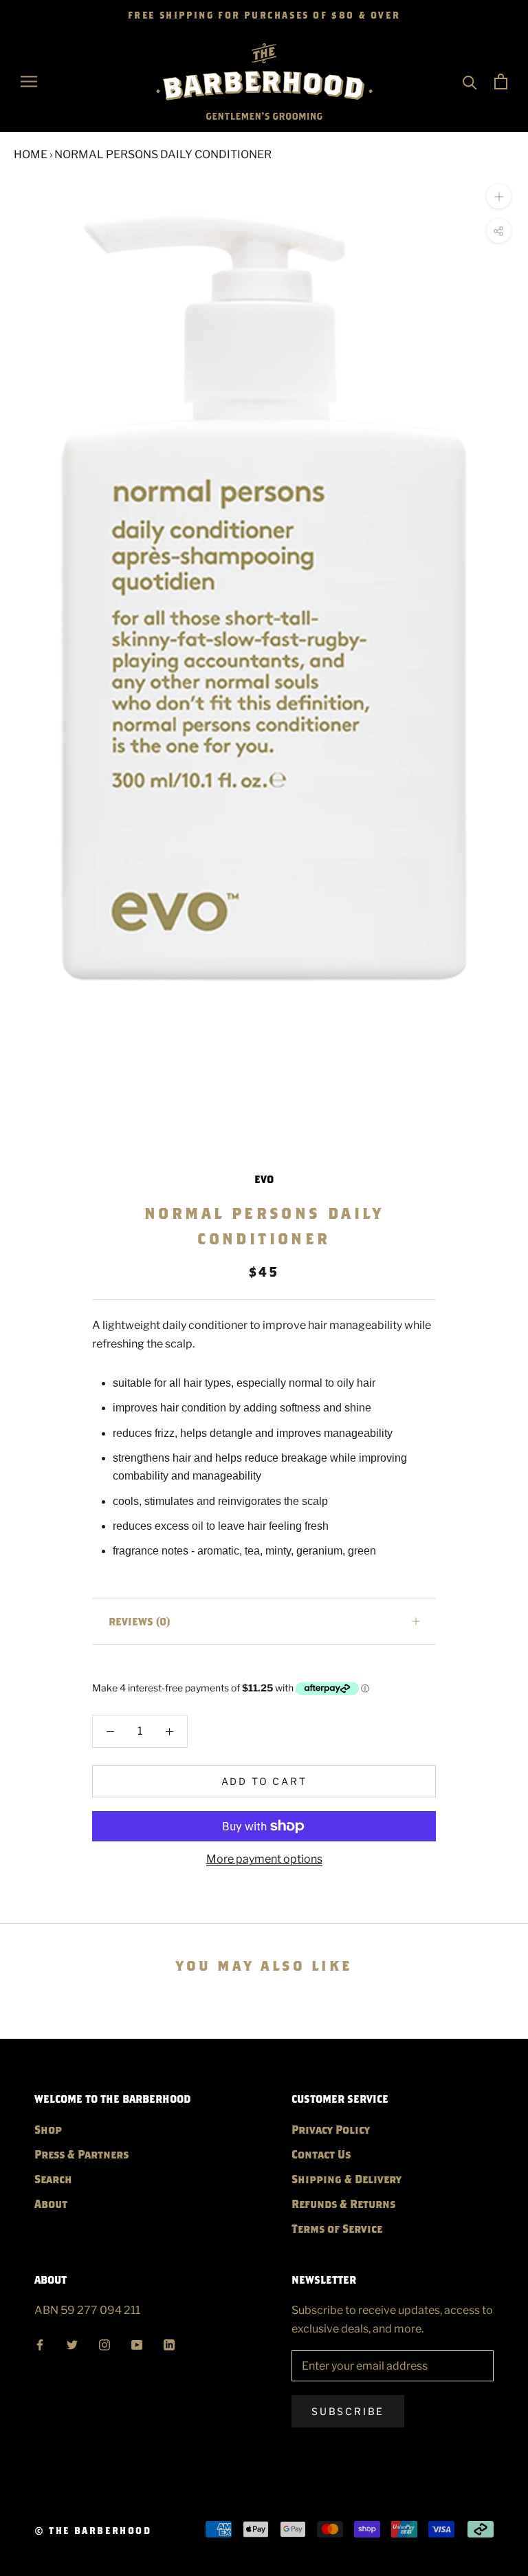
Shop (48, 2129)
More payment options (264, 1859)
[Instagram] (104, 2343)
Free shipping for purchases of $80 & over (264, 15)
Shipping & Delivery (346, 2179)
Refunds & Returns (343, 2204)
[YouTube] (137, 2343)
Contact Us (321, 2154)
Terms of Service (337, 2228)
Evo (264, 1179)
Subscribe (348, 2411)
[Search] (470, 82)
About (51, 2204)
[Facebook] (40, 2343)
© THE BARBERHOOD (93, 2531)
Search (53, 2179)
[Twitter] (72, 2343)
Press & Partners (81, 2154)
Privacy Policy (331, 2129)
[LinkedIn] (169, 2343)
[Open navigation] (29, 82)
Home (31, 154)
